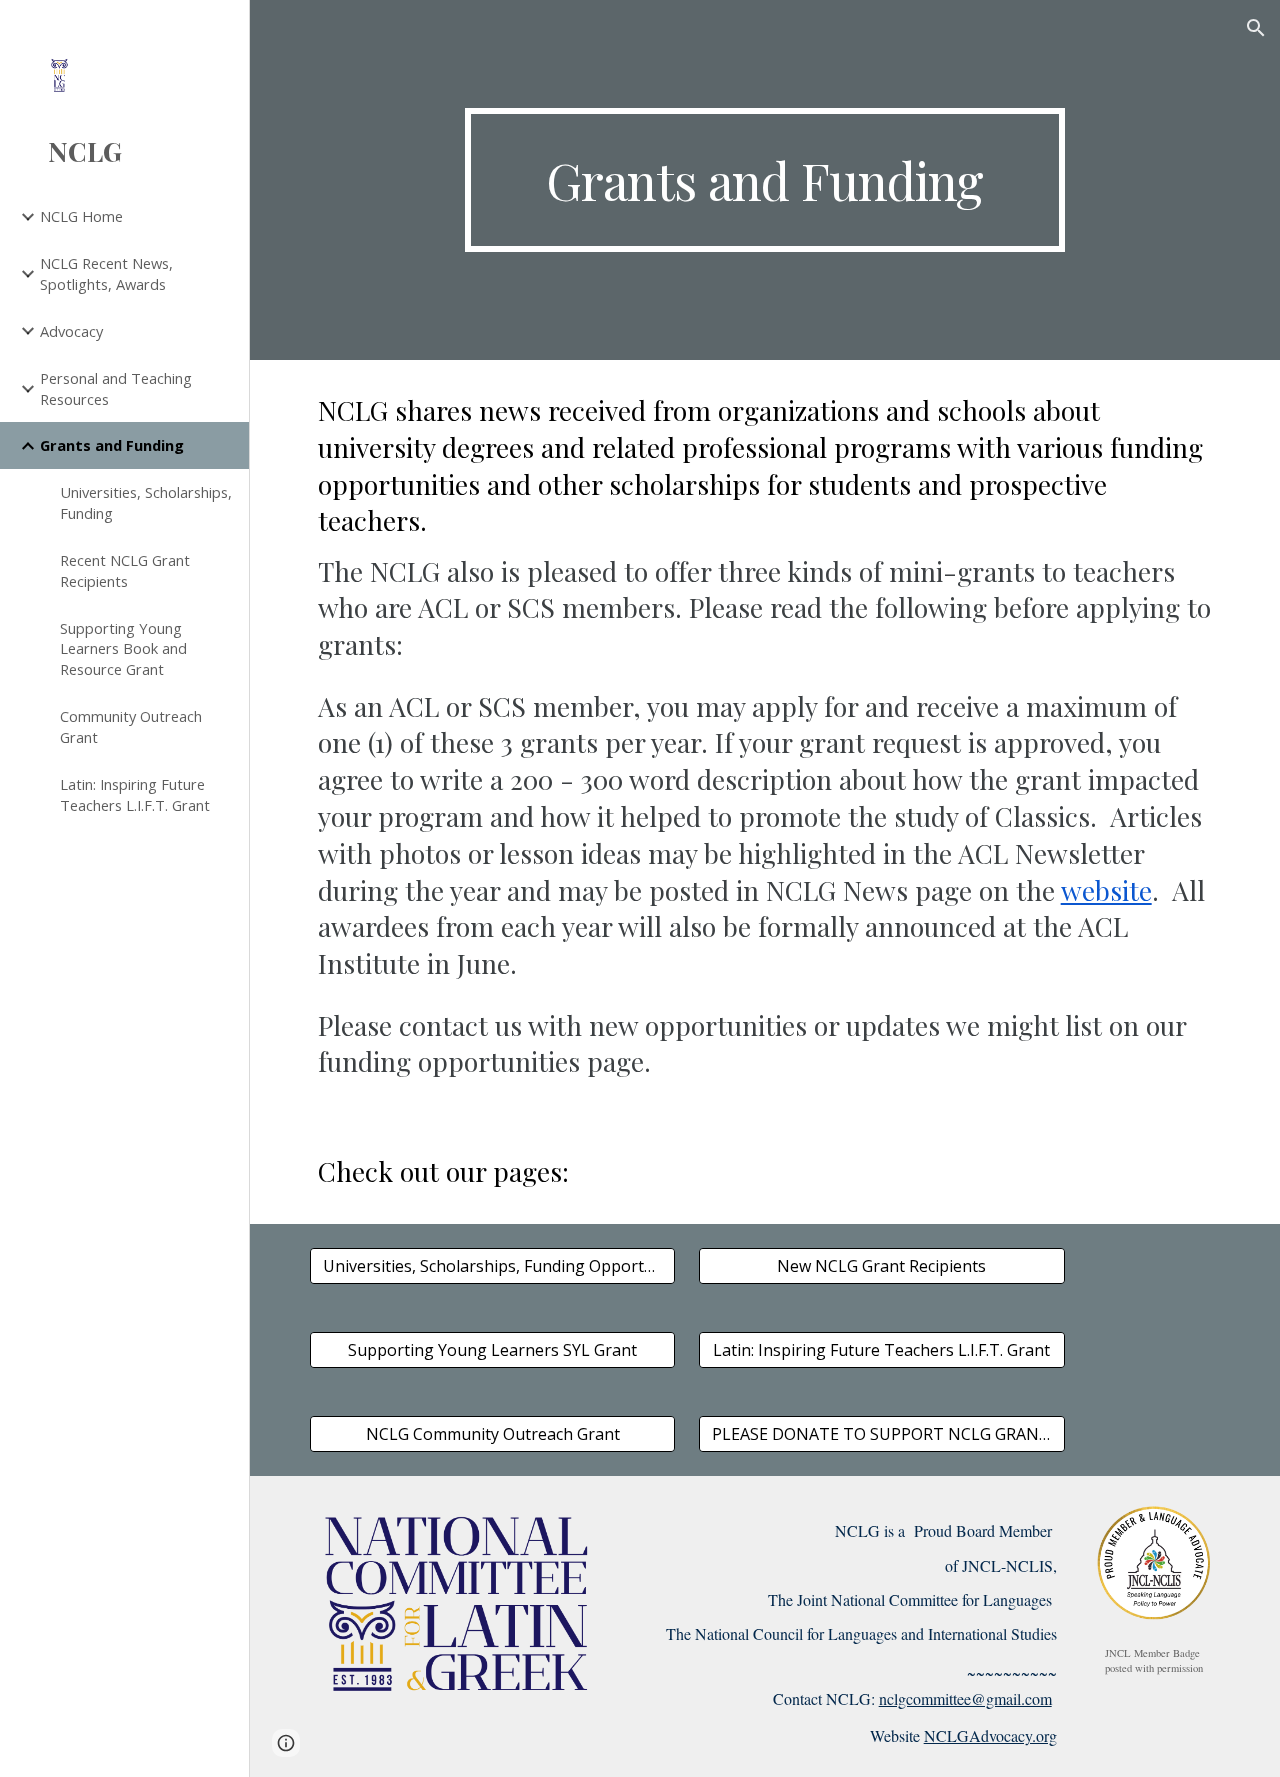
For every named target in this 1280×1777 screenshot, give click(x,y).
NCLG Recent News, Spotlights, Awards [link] (106, 273)
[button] (1256, 28)
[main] (764, 180)
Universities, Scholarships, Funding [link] (146, 502)
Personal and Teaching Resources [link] (116, 388)
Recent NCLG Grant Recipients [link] (125, 570)
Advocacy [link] (71, 331)
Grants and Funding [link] (112, 445)
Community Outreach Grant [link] (131, 726)
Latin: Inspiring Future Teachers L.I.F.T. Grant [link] (135, 794)
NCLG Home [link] (81, 216)
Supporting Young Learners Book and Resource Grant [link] (123, 649)
